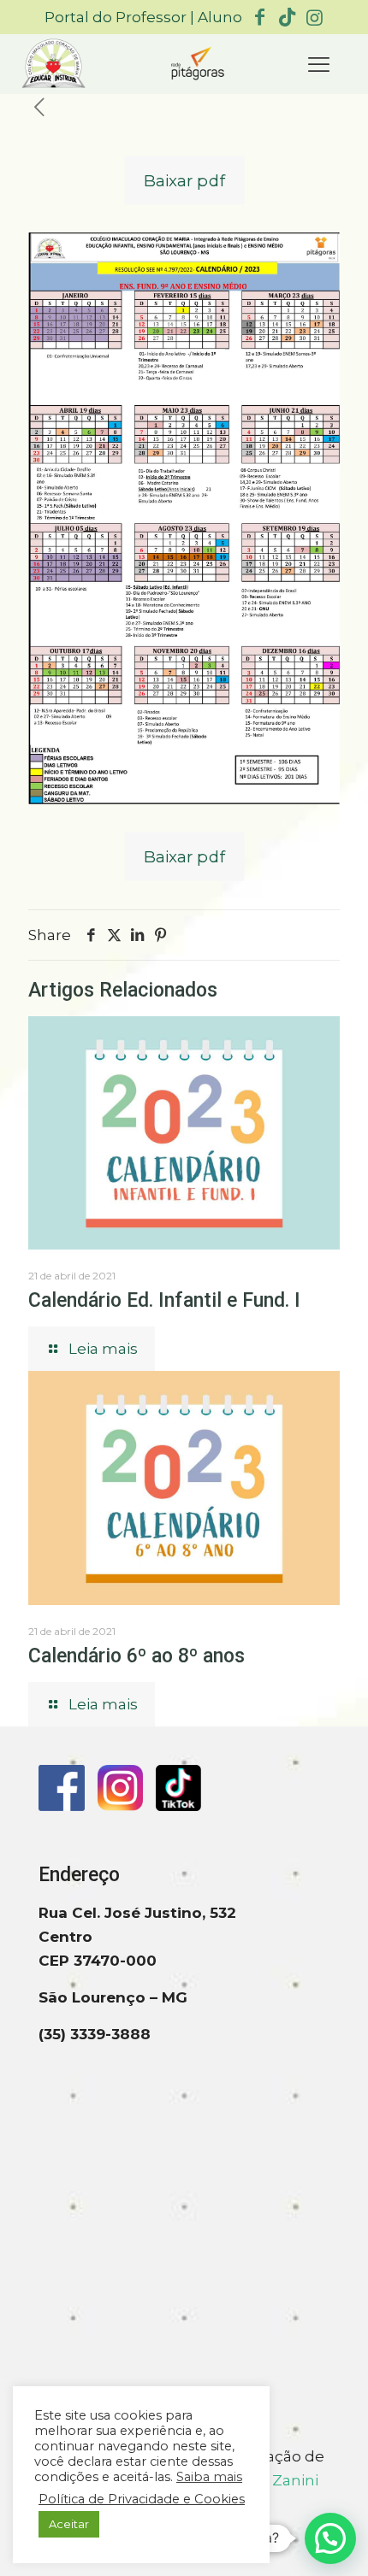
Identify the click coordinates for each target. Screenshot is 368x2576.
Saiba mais (209, 2477)
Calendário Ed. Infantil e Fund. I (164, 1300)
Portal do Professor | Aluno (143, 17)
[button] (330, 2538)
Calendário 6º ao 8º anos (137, 1656)
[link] (53, 65)
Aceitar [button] (69, 2524)
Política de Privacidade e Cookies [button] (142, 2499)
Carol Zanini (274, 2480)
